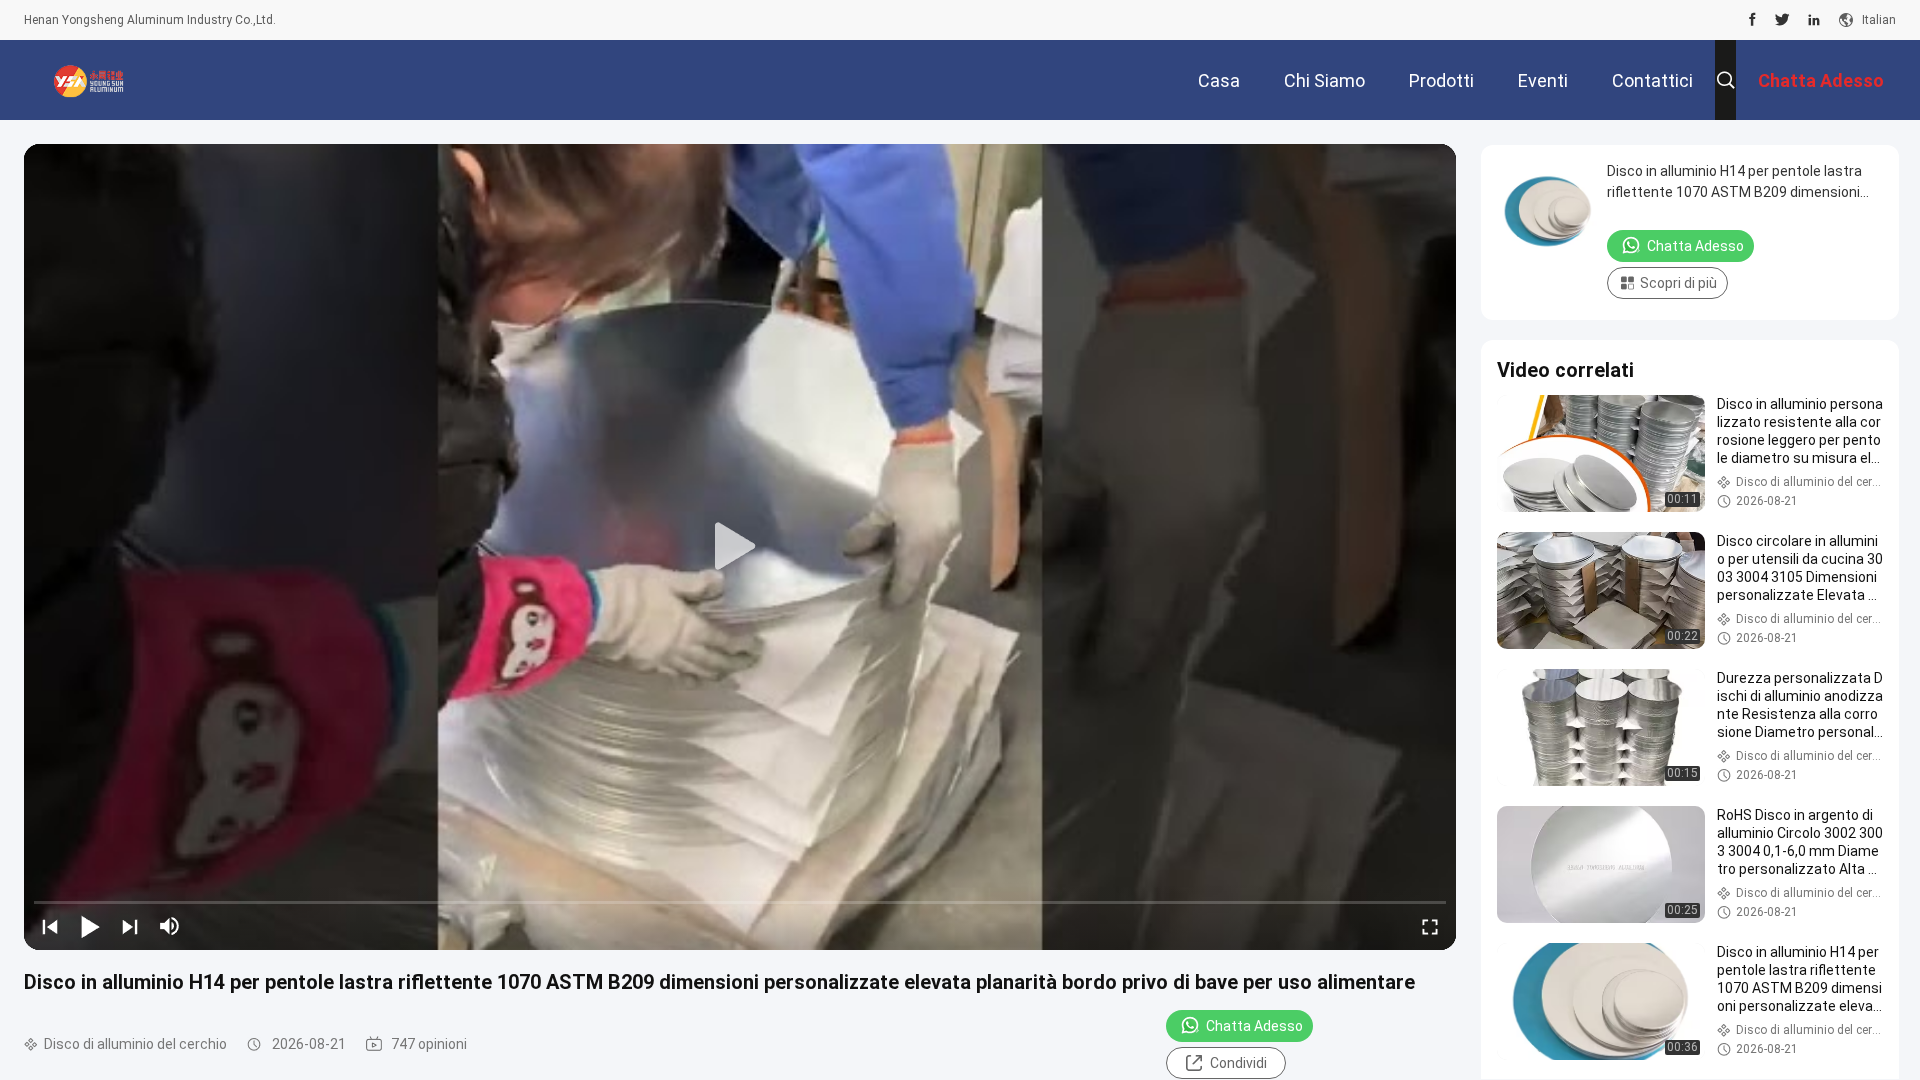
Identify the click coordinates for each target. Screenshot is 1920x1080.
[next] (130, 926)
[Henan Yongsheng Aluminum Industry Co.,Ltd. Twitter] (1782, 20)
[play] (740, 547)
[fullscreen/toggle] (1430, 926)
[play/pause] (90, 926)
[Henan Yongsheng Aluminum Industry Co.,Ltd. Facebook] (1752, 20)
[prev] (50, 926)
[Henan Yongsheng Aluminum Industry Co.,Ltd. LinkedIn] (1814, 20)
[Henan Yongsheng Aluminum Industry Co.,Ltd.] (89, 80)
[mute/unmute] (170, 926)
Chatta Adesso (1254, 1026)
